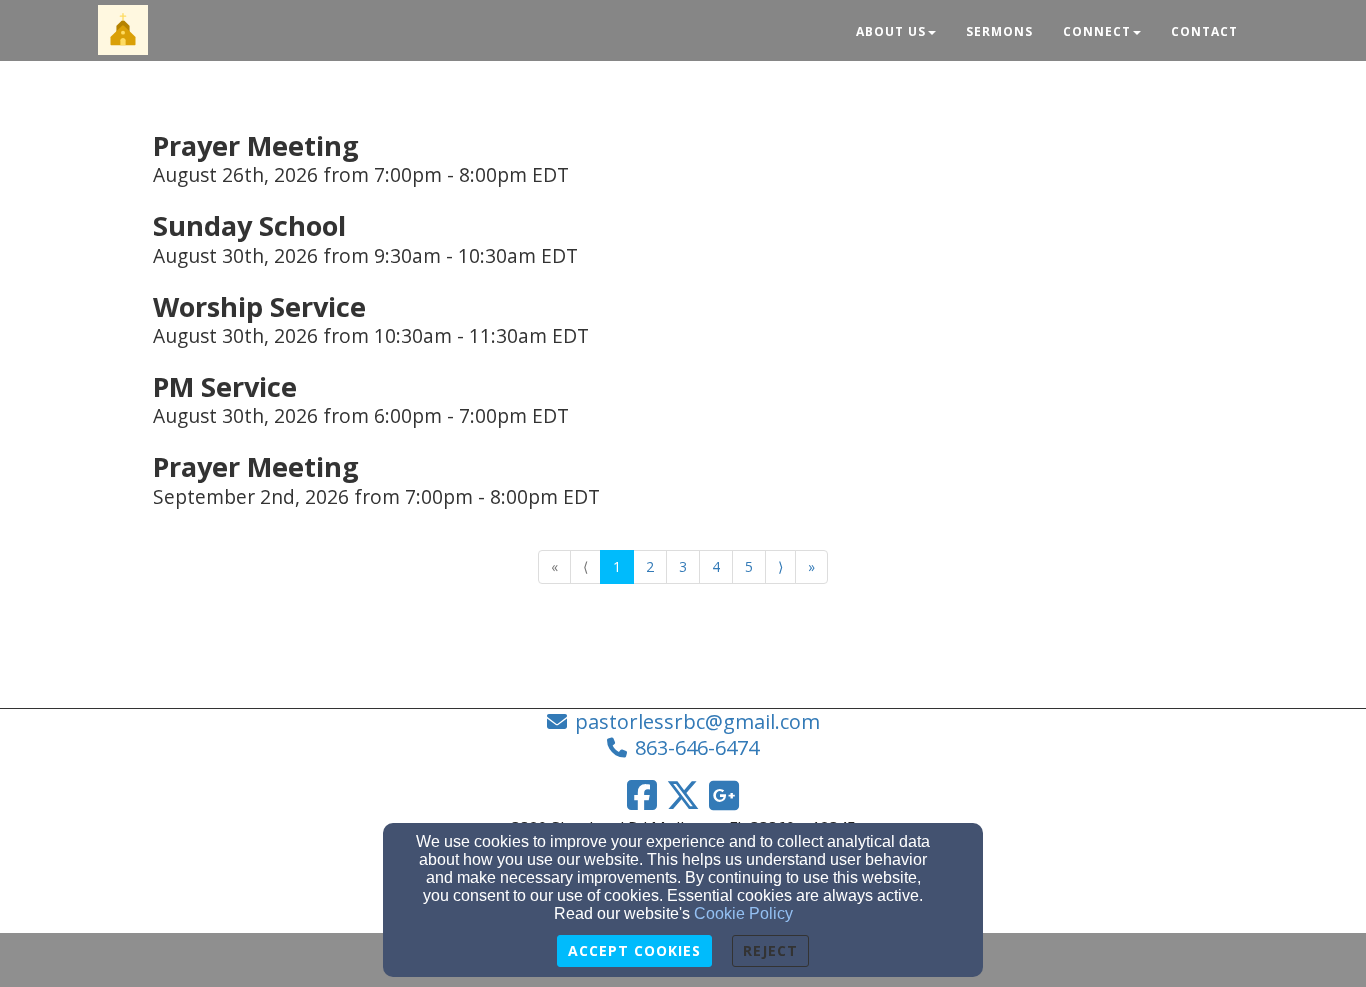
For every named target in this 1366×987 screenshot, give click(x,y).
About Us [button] (891, 31)
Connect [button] (1097, 31)
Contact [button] (1204, 31)
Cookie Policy (743, 913)
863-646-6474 (697, 747)
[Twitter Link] (683, 795)
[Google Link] (724, 795)
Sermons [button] (999, 31)
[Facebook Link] (642, 795)
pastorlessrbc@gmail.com (697, 721)
